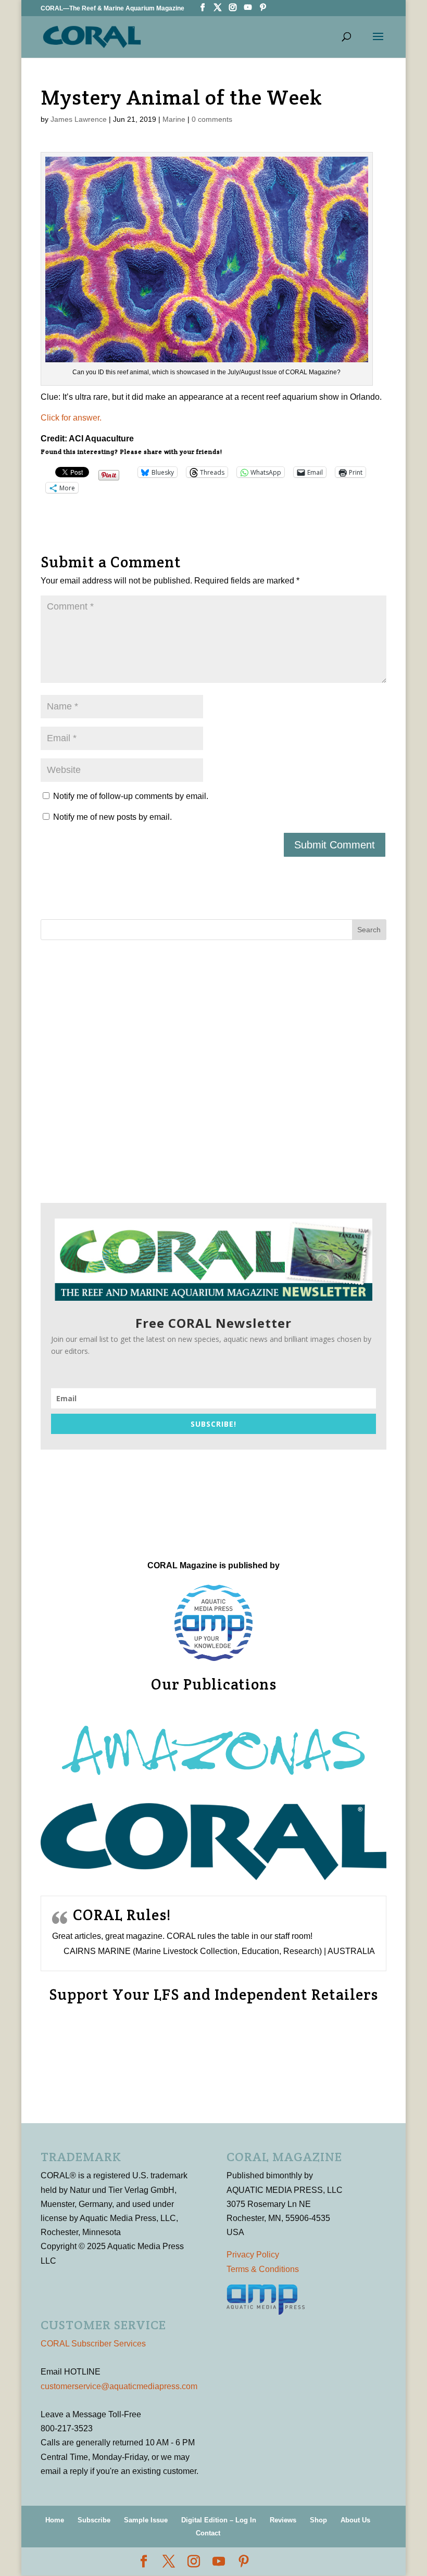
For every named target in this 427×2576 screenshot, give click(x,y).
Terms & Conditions (263, 2269)
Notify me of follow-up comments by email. (131, 796)
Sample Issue (146, 2520)
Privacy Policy (253, 2255)
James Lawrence (79, 119)
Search (369, 930)
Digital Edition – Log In (219, 2520)
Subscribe (94, 2520)
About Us (355, 2520)
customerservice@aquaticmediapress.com (119, 2386)
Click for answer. (71, 418)
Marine (174, 119)
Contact (208, 2533)
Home (55, 2520)
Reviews (283, 2520)
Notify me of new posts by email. (112, 817)
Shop (318, 2520)
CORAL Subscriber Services (93, 2344)
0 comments (212, 119)
